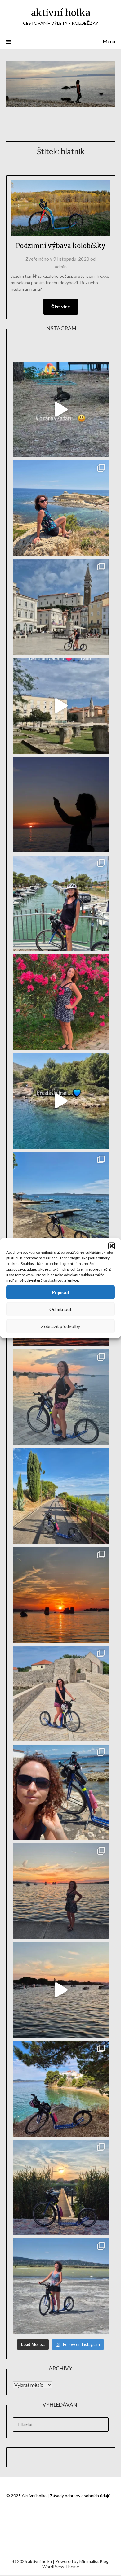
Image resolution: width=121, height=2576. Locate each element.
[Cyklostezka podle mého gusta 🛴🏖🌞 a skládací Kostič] (61, 1496)
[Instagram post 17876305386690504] (61, 410)
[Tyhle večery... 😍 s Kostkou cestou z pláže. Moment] (61, 1397)
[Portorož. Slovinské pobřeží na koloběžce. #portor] (61, 903)
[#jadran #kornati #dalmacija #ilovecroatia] (61, 1101)
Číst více (61, 307)
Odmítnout (60, 1309)
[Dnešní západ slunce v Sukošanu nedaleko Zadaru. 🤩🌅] (61, 1891)
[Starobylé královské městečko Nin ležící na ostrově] (61, 1694)
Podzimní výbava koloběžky (61, 246)
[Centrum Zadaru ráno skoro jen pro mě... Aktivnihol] (61, 706)
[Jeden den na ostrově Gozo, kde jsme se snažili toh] (61, 508)
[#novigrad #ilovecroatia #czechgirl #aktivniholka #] (61, 1002)
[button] (112, 1246)
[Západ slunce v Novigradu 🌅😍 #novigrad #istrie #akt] (61, 805)
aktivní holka (61, 13)
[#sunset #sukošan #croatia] (61, 1990)
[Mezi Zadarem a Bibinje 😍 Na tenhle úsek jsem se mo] (61, 2089)
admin (61, 267)
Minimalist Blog (94, 2561)
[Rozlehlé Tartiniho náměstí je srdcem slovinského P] (61, 607)
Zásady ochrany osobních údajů (80, 2496)
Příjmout (61, 1292)
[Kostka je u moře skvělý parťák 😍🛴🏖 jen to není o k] (61, 1792)
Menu (109, 41)
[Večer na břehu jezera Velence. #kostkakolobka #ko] (61, 2188)
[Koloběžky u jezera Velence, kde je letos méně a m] (61, 2286)
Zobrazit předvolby (61, 1326)
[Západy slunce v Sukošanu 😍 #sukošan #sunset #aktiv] (61, 1595)
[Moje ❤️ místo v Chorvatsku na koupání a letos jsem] (61, 1200)
